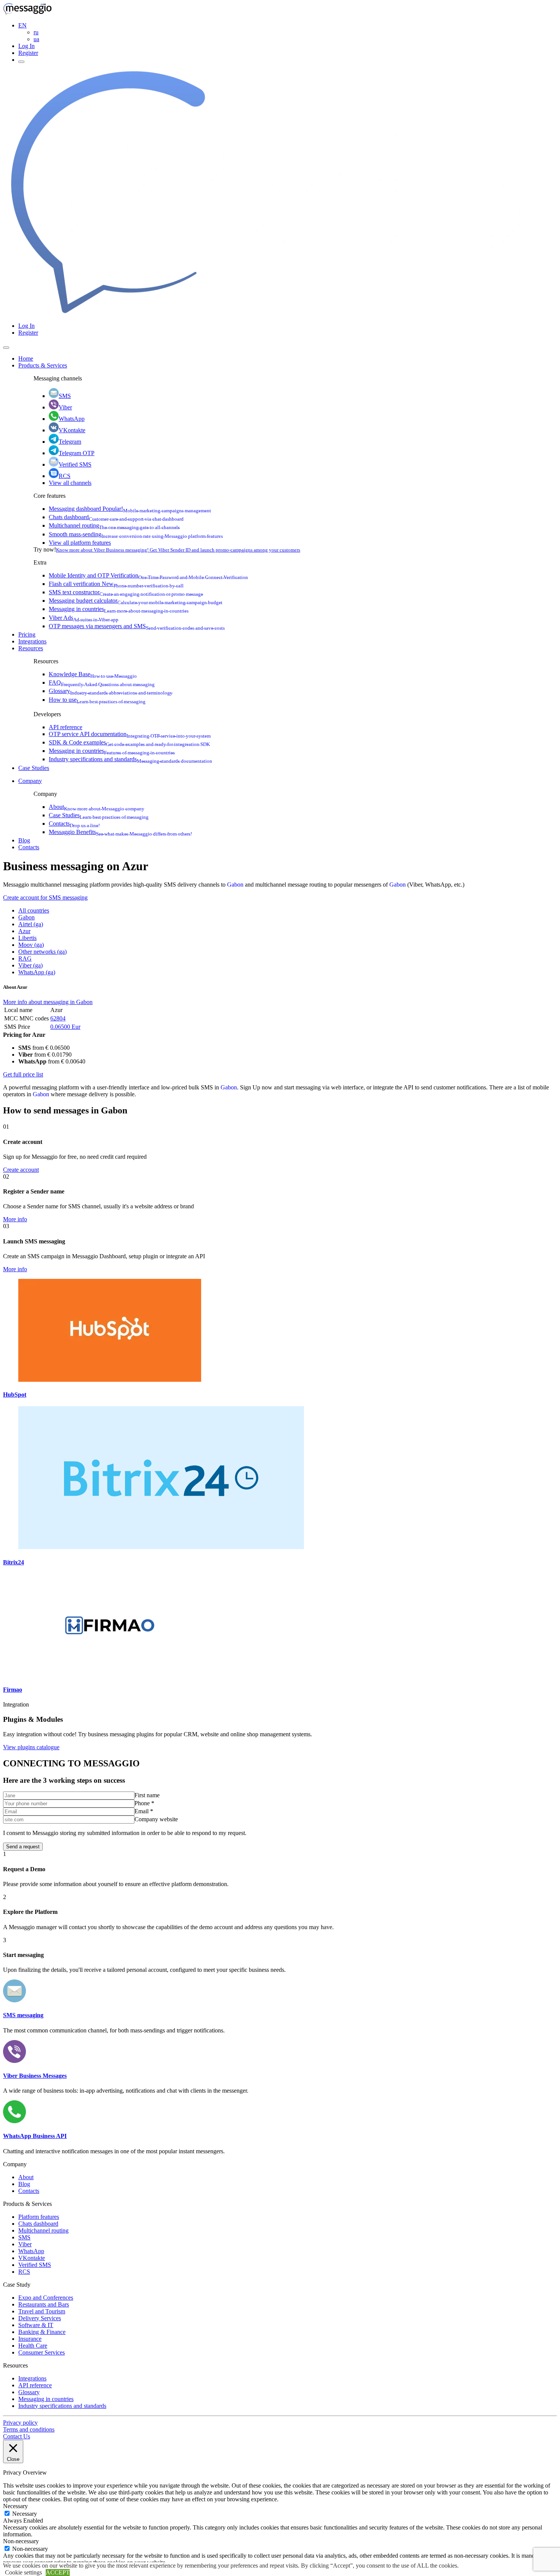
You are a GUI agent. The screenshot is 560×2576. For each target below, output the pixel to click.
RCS (65, 476)
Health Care (33, 2346)
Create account (21, 1170)
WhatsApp (72, 419)
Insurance (30, 2339)
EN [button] (22, 25)
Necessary (25, 2514)
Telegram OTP (77, 453)
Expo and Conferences (46, 2298)
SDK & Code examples (129, 742)
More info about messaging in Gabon (48, 1002)
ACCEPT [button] (58, 2572)
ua (36, 39)
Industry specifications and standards (130, 759)
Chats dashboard (116, 517)
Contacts (74, 824)
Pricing (27, 634)
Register (28, 53)
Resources (31, 648)
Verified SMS (75, 464)
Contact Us (17, 2436)
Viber (65, 407)
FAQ (102, 682)
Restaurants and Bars (44, 2304)
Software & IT (36, 2325)
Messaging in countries (119, 609)
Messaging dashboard (130, 509)
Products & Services (43, 365)
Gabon (235, 885)
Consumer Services (42, 2352)
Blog (24, 840)
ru (36, 32)
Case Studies (34, 768)
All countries (34, 910)
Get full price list (23, 1074)
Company (30, 781)
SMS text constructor (126, 592)
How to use (97, 700)
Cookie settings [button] (23, 2572)
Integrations (32, 641)
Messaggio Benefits (120, 832)
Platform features (39, 2217)
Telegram (70, 442)
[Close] (6, 348)
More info (15, 1219)
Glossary (111, 691)
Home (26, 358)
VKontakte (72, 430)
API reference (66, 727)
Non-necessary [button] (21, 2541)
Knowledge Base (93, 674)
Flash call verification (116, 584)
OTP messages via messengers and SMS (137, 626)
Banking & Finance (42, 2332)
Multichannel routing (114, 525)
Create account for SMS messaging (45, 897)
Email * (144, 1811)
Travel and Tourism (42, 2311)
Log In (26, 46)
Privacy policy (20, 2423)
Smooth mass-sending (136, 534)
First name (147, 1795)
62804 (58, 1018)
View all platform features (80, 543)
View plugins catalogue (31, 1747)
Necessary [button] (15, 2506)
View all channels (70, 483)
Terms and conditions (29, 2429)
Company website (156, 1819)
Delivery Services (40, 2318)
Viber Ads (84, 618)
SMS (65, 396)
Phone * (144, 1803)
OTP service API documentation (130, 734)
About (97, 807)
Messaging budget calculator (136, 601)
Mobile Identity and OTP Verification (148, 575)
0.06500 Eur (65, 1027)
